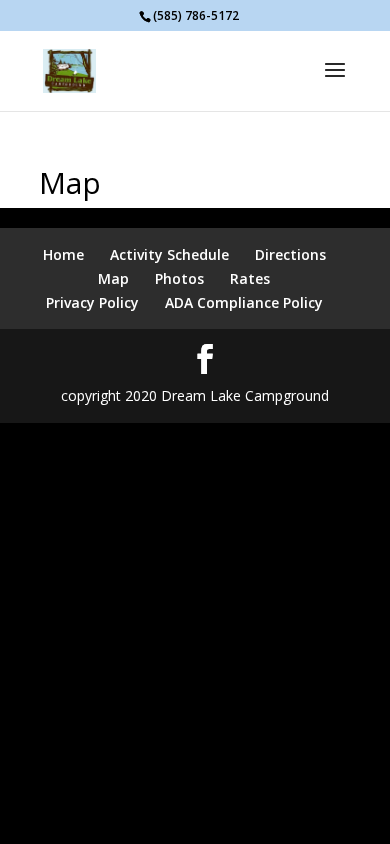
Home (63, 254)
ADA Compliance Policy (244, 302)
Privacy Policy (92, 302)
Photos (179, 278)
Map (113, 278)
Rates (250, 278)
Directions (290, 254)
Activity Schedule (169, 254)
